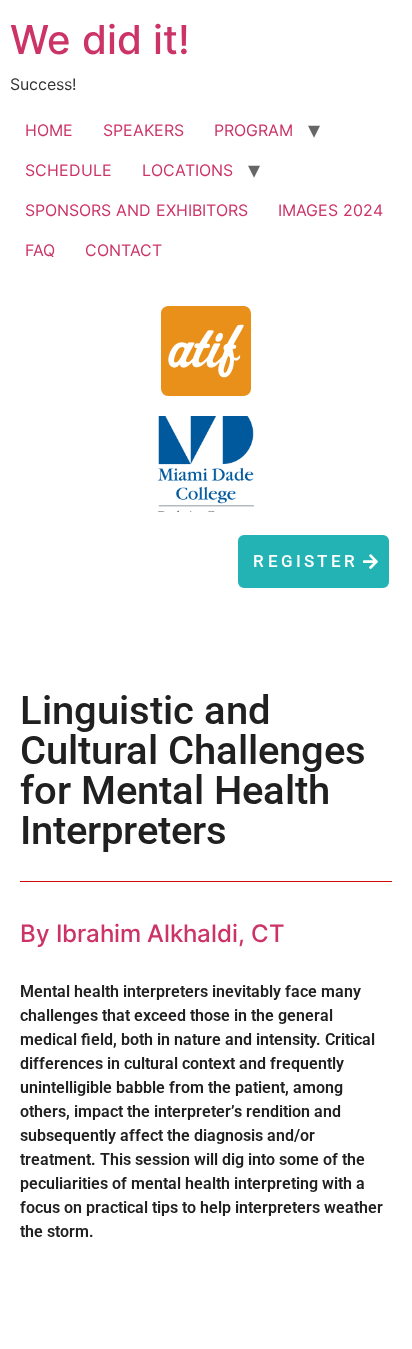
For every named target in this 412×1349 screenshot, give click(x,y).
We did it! (100, 39)
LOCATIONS (187, 170)
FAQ (40, 250)
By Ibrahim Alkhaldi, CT (152, 933)
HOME (49, 130)
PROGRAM (253, 130)
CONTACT (123, 250)
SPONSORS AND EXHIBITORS (136, 210)
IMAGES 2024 (330, 210)
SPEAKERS (143, 130)
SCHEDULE (68, 170)
